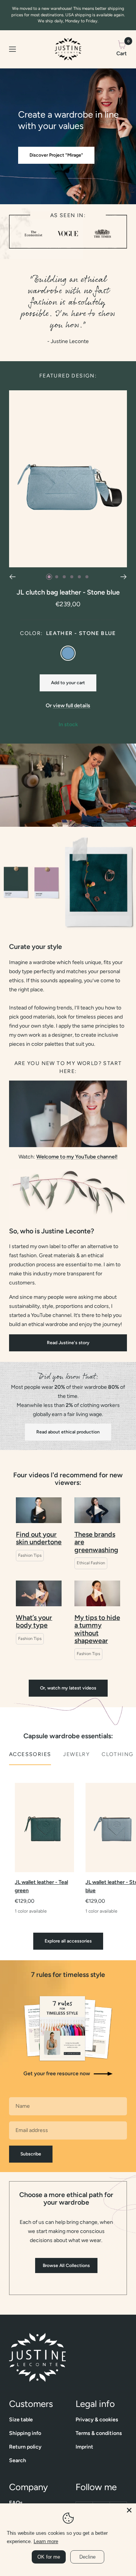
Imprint (84, 2447)
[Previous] (12, 577)
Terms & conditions (99, 2433)
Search (18, 2460)
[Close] (129, 2510)
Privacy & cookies (97, 2420)
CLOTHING (117, 1754)
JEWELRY (76, 1754)
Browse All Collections (66, 2265)
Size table (21, 2420)
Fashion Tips (30, 1555)
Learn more (46, 2541)
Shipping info (25, 2433)
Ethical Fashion (91, 1563)
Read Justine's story (68, 1343)
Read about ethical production (68, 1432)
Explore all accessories (68, 1941)
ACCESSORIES (30, 1754)
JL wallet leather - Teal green (41, 1886)
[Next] (124, 577)
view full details (72, 706)
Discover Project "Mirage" (56, 155)
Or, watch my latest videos (68, 1688)
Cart (122, 48)
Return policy (25, 2447)
